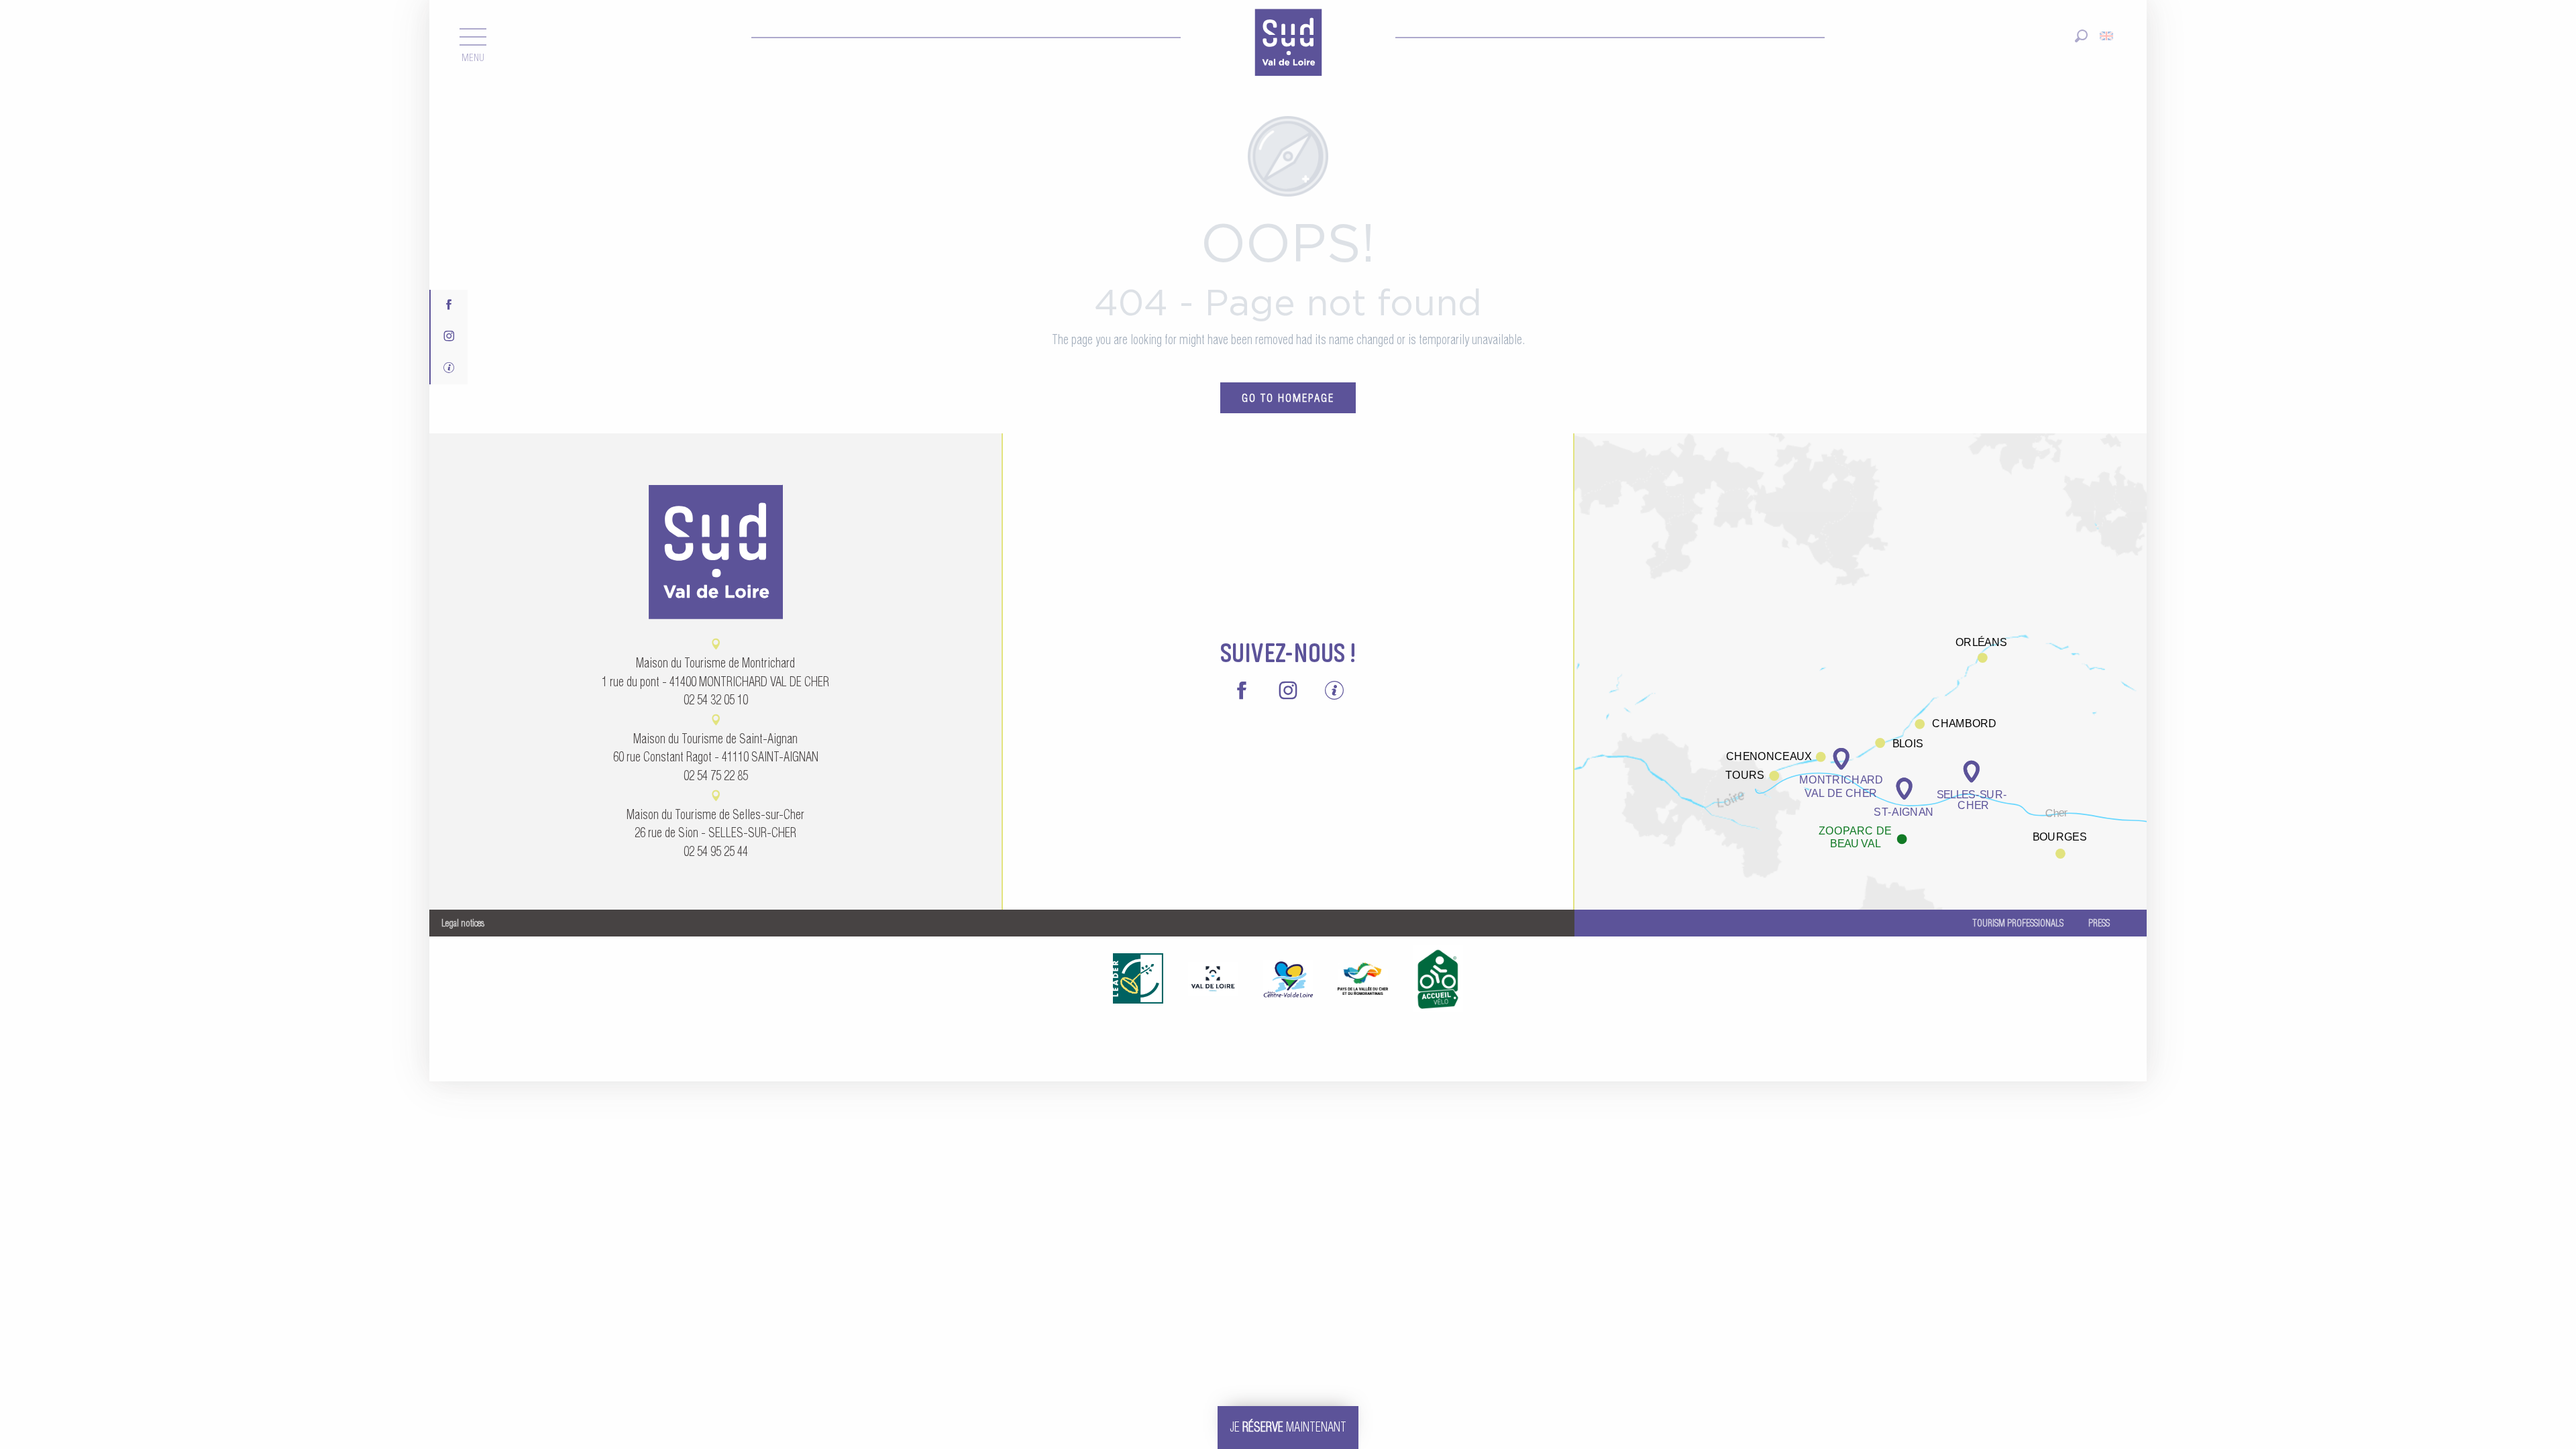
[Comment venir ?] (1861, 670)
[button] (2081, 36)
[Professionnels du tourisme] (449, 369)
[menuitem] (1288, 44)
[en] (2107, 36)
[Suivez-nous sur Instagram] (449, 337)
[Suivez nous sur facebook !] (449, 306)
